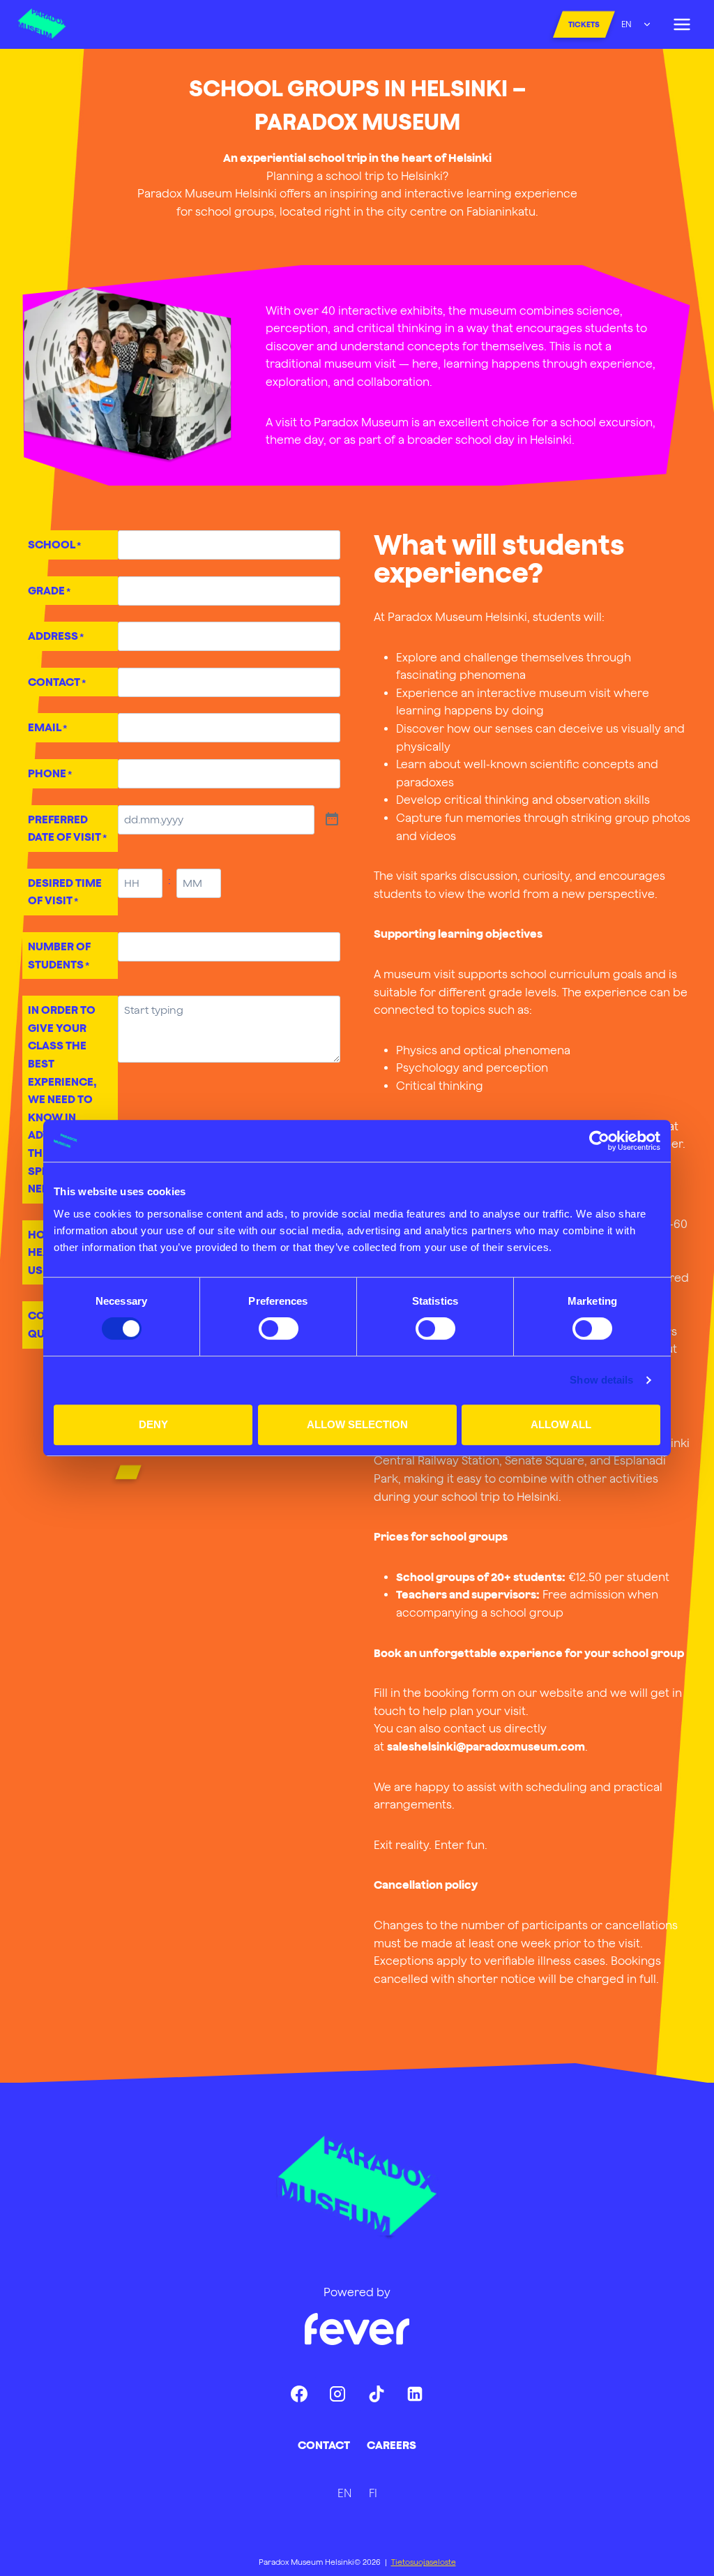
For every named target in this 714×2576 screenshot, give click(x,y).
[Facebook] (299, 2394)
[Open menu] (682, 24)
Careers (392, 2445)
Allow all (561, 1424)
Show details (601, 1380)
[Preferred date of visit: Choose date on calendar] (332, 820)
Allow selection (357, 1424)
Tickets (584, 24)
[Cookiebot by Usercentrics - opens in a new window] (599, 1141)
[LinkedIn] (415, 2394)
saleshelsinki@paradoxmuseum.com (486, 1746)
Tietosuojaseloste (424, 2562)
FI (373, 2493)
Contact (324, 2445)
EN (626, 24)
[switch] (279, 1328)
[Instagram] (337, 2394)
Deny (153, 1424)
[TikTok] (377, 2394)
